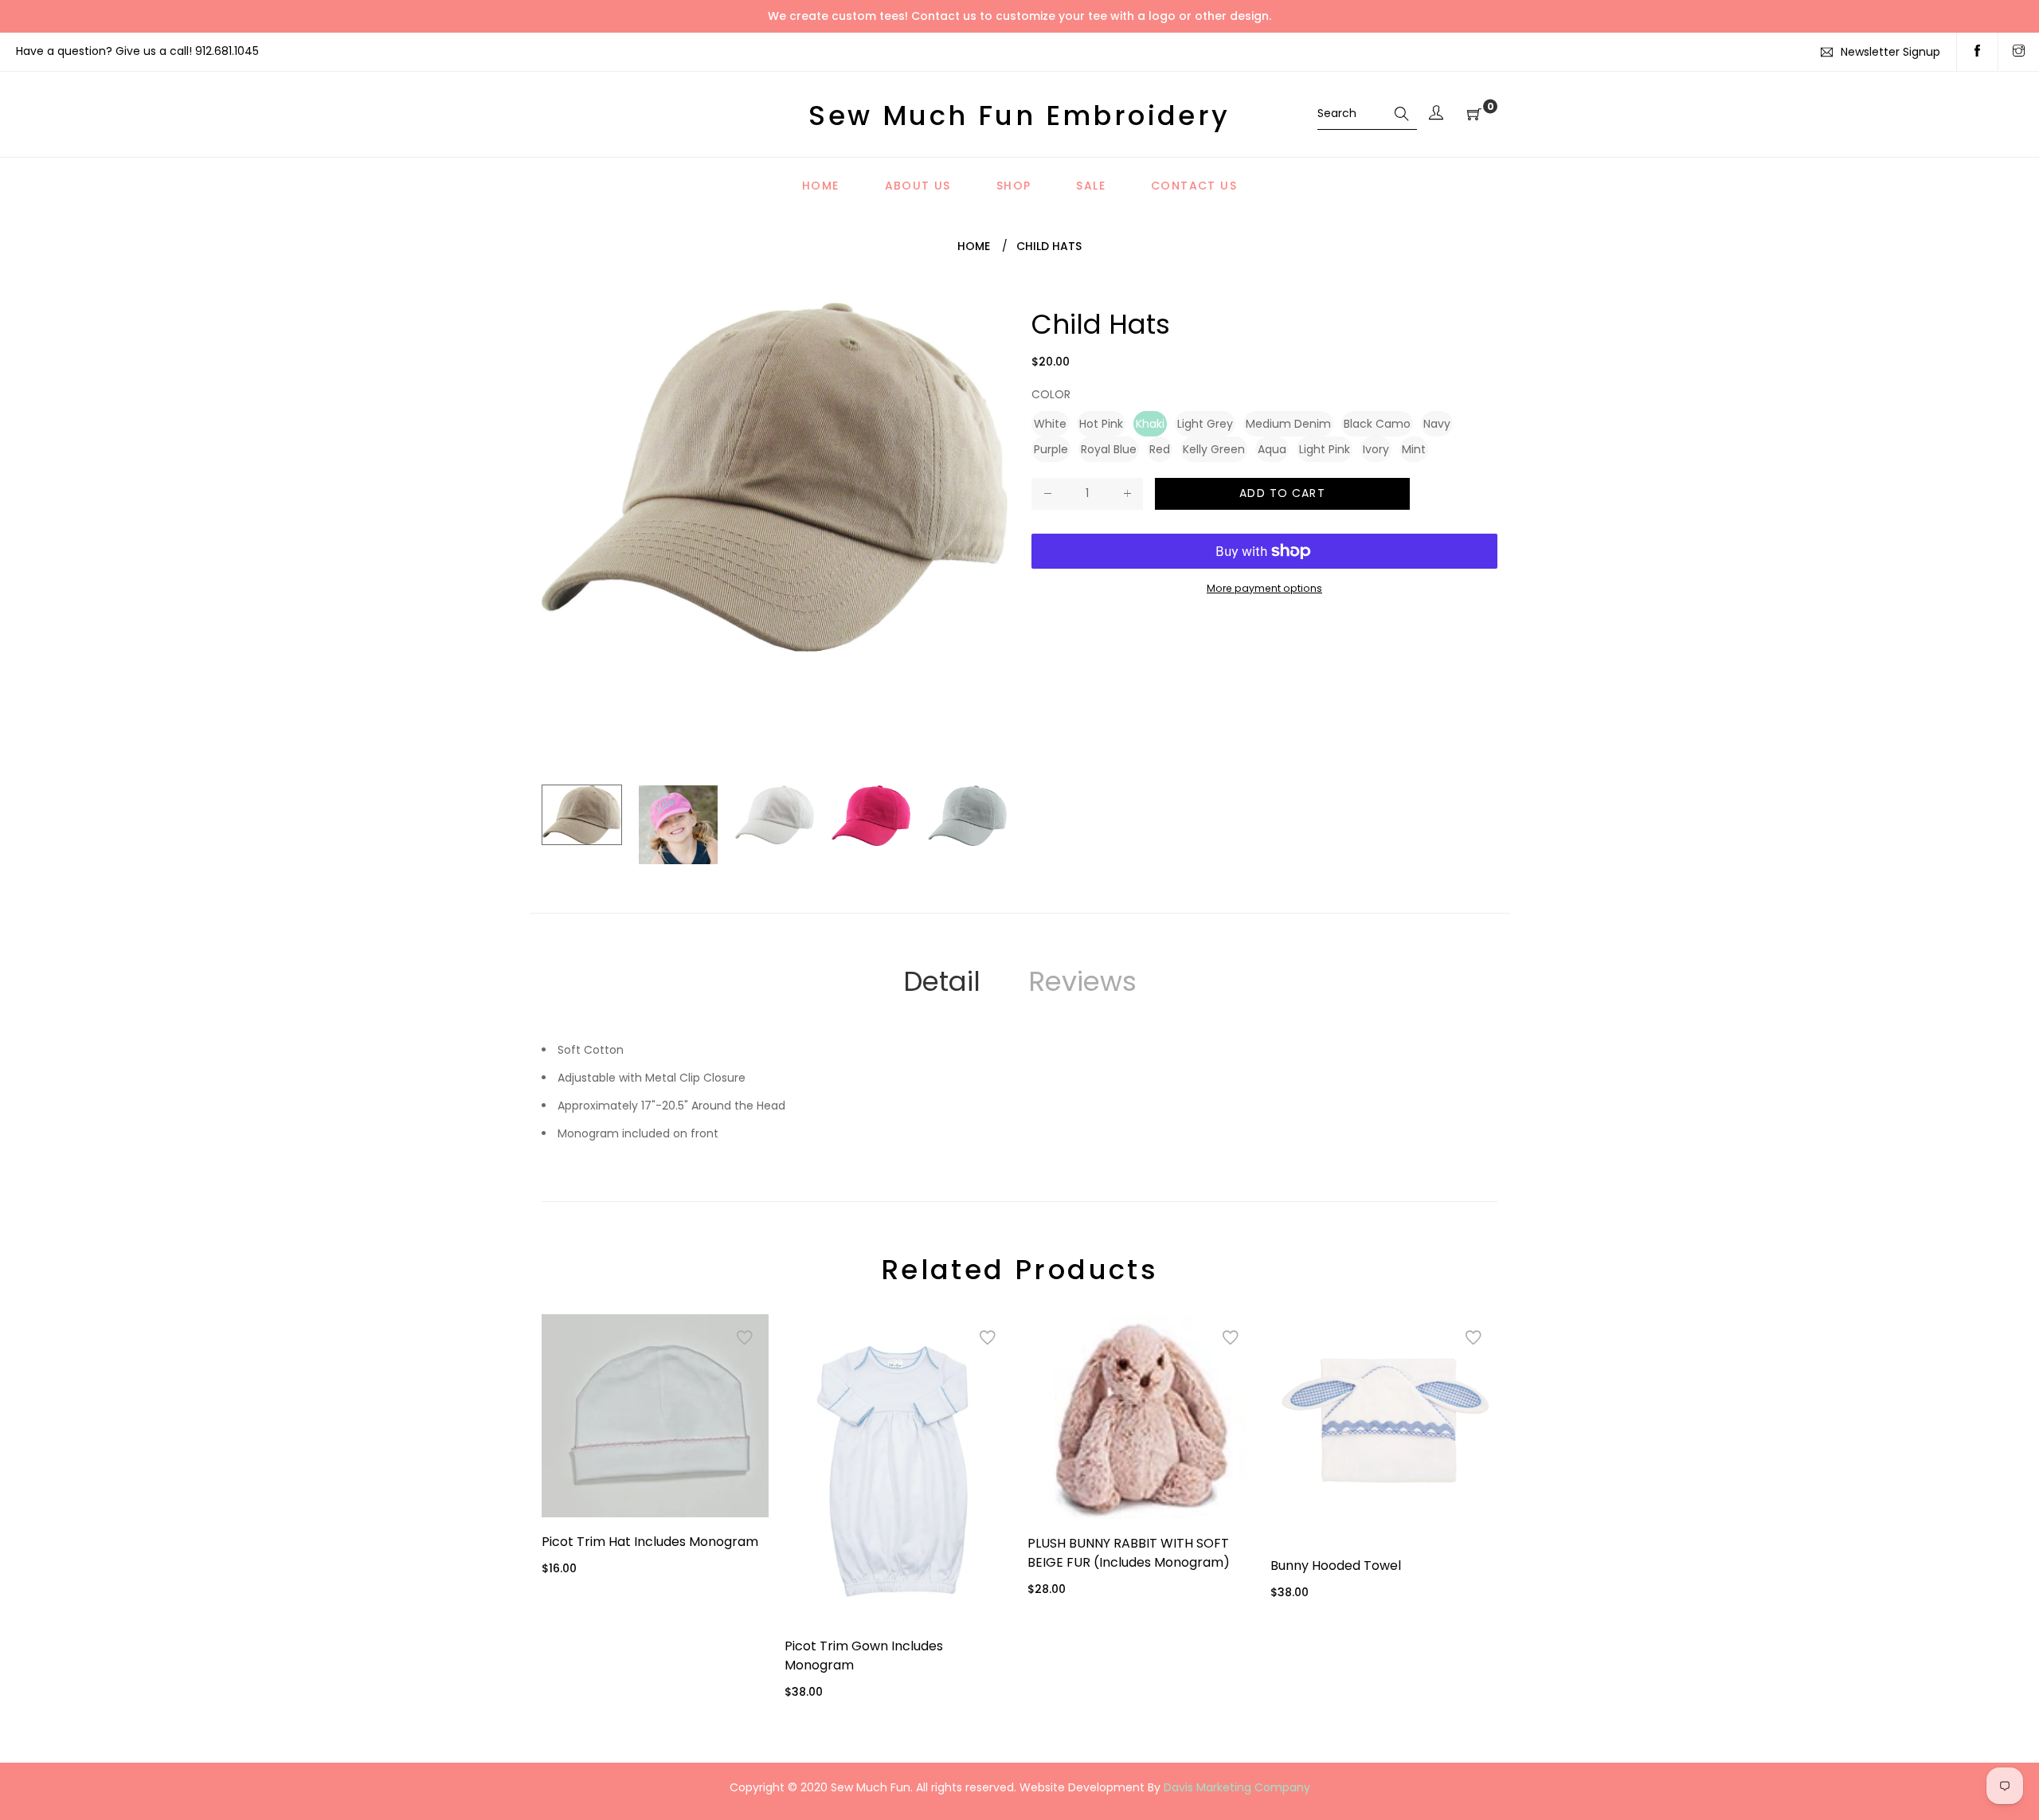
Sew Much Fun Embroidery (1019, 115)
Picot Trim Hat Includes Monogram (650, 1542)
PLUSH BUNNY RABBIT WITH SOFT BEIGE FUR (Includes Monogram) (1129, 1553)
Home (974, 246)
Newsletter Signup (1890, 52)
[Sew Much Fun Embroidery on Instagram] (2019, 52)
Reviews (1082, 981)
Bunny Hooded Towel (1336, 1566)
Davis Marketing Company (1237, 1787)
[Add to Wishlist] (745, 1338)
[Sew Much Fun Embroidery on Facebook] (1977, 52)
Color (1051, 394)
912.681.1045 (227, 51)
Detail (942, 981)
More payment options (1264, 588)
